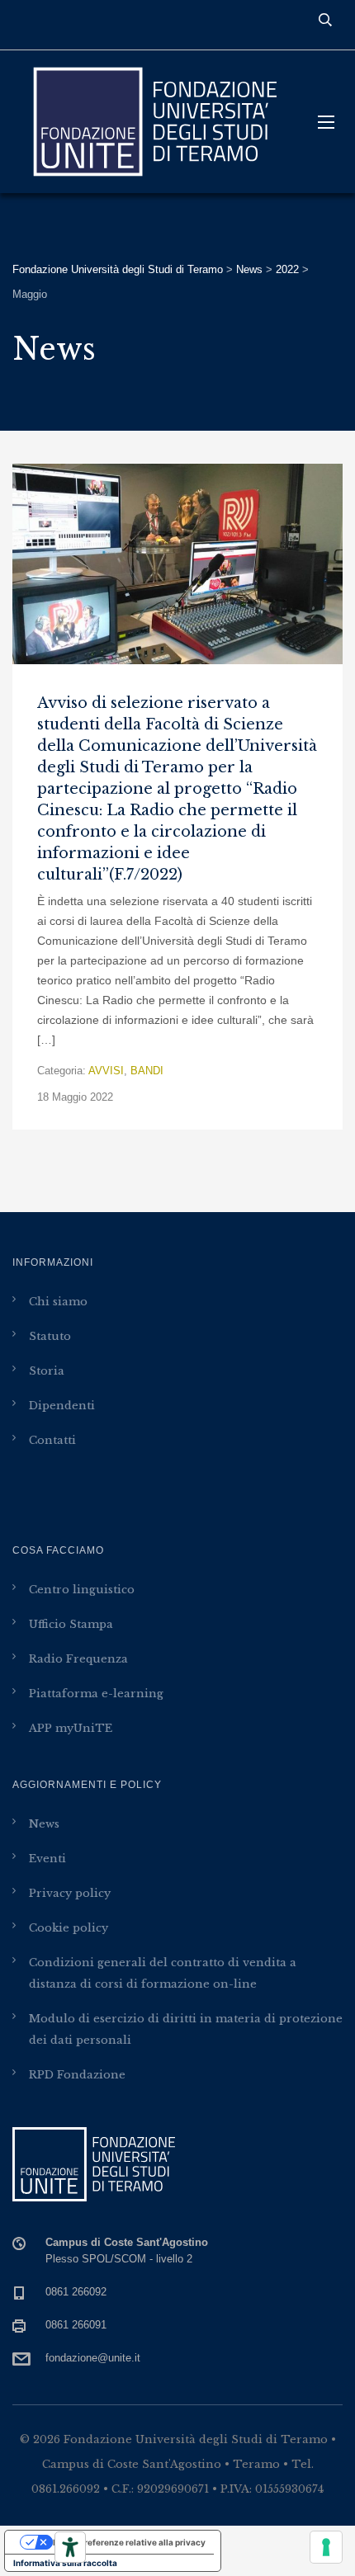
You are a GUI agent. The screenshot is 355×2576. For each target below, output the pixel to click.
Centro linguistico (82, 1590)
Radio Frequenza (78, 1659)
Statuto (50, 1336)
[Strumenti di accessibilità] (70, 2547)
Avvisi (106, 1071)
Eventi (47, 1859)
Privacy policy (70, 1893)
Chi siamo (58, 1302)
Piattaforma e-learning (96, 1694)
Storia (47, 1371)
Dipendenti (62, 1406)
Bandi (147, 1071)
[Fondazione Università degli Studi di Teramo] (153, 122)
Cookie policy (69, 1928)
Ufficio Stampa (71, 1624)
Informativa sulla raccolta (65, 2563)
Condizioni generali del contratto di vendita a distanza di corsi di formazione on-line (163, 1973)
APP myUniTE (71, 1728)
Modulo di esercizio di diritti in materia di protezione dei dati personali (186, 2029)
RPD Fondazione (77, 2075)
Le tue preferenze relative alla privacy (129, 2542)
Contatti (52, 1440)
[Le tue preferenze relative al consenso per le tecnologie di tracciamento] (326, 2547)
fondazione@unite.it (93, 2358)
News (44, 1824)
